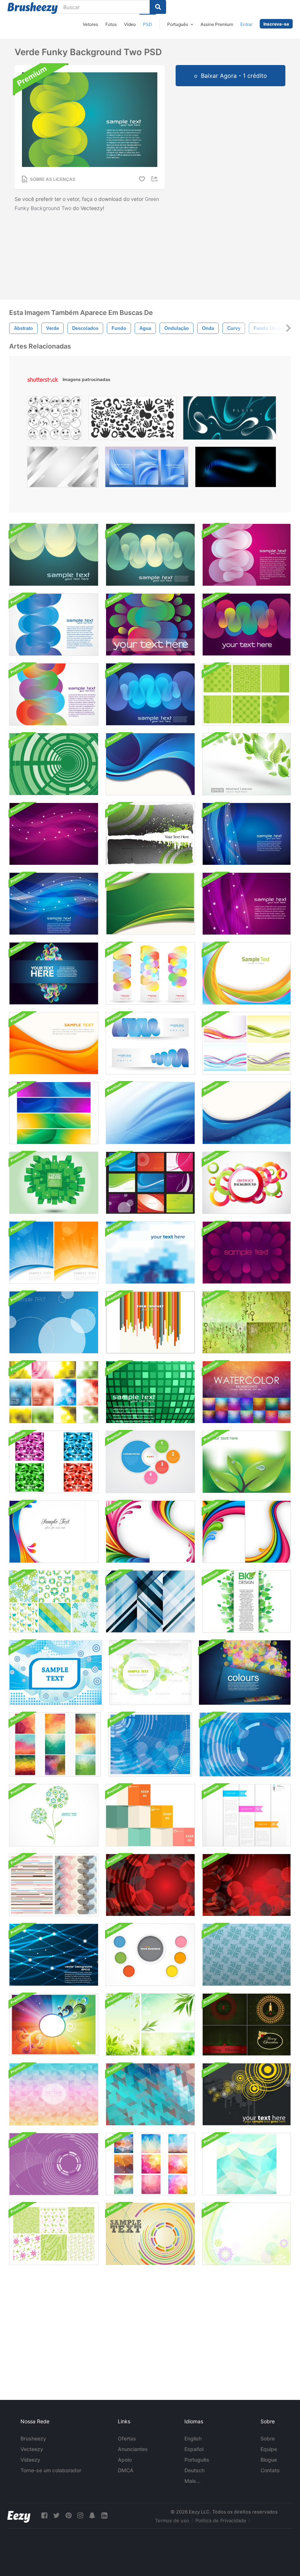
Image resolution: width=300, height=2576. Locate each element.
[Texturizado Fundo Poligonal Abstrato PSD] (247, 2164)
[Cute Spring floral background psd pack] (54, 1601)
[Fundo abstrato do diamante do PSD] (150, 2094)
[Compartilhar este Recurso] (155, 179)
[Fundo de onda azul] (150, 1113)
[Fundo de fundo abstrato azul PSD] (150, 1744)
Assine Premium (217, 24)
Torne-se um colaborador (51, 2470)
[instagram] (80, 2516)
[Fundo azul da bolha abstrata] (247, 1113)
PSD (148, 24)
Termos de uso (172, 2520)
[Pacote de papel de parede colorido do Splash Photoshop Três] (247, 1532)
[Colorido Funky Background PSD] (150, 625)
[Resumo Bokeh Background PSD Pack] (54, 1392)
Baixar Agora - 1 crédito (234, 76)
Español (194, 2449)
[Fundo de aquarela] (247, 1392)
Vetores (90, 24)
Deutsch (194, 2470)
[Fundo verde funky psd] (54, 555)
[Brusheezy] (33, 8)
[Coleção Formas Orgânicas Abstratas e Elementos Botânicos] (132, 420)
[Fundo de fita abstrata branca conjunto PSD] (247, 1815)
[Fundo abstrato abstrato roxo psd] (54, 2164)
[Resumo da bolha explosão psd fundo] (247, 1253)
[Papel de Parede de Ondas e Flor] (247, 2234)
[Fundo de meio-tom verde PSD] (150, 834)
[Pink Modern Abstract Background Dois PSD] (247, 904)
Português (197, 2460)
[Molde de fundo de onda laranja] (54, 1043)
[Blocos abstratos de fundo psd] (150, 1815)
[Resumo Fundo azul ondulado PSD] (150, 694)
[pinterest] (68, 2516)
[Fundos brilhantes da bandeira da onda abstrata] (54, 1113)
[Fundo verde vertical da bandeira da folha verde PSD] (247, 1601)
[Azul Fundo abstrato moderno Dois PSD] (247, 834)
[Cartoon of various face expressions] (55, 420)
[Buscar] (158, 7)
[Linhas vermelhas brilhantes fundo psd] (54, 1955)
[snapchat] (92, 2516)
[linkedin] (104, 2516)
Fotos (111, 24)
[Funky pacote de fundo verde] (247, 694)
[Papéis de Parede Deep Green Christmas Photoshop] (247, 2025)
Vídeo (130, 24)
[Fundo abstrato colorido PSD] (150, 2234)
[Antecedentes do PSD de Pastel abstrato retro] (54, 1885)
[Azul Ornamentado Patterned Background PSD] (247, 1955)
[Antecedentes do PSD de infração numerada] (150, 1462)
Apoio (125, 2460)
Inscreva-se (276, 24)
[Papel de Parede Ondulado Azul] (150, 764)
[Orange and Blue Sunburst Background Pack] (54, 1253)
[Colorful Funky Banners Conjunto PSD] (150, 973)
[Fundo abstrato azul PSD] (150, 1601)
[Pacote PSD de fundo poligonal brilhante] (54, 1462)
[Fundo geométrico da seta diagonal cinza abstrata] (63, 469)
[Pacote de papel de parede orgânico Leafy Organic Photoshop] (150, 2025)
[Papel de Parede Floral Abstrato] (54, 1815)
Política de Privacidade (221, 2520)
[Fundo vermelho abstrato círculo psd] (150, 1885)
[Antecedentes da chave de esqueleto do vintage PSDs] (247, 1322)
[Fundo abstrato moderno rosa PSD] (54, 834)
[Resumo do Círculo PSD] (245, 1744)
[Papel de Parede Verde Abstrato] (150, 904)
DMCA (126, 2470)
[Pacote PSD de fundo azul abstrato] (54, 1322)
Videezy (30, 2460)
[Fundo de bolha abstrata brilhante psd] (54, 973)
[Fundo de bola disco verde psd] (150, 1392)
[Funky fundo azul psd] (54, 625)
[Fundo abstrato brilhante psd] (247, 1183)
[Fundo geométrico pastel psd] (54, 2094)
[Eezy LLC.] (19, 2516)
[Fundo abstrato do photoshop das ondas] (247, 1043)
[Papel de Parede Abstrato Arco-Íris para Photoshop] (54, 2025)
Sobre (268, 2438)
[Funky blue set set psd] (150, 1043)
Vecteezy (32, 2449)
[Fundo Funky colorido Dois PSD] (54, 694)
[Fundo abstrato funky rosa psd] (247, 555)
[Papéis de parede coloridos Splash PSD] (54, 1532)
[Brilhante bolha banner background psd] (245, 1673)
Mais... (192, 2481)
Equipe (269, 2449)
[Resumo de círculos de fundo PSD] (150, 1955)
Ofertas (127, 2438)
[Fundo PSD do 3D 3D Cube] (54, 1183)
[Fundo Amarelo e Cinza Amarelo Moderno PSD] (247, 2094)
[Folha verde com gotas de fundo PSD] (247, 1462)
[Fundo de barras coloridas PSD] (150, 1322)
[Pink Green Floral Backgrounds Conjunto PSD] (54, 2234)
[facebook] (44, 2516)
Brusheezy (33, 2438)
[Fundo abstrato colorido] (247, 973)
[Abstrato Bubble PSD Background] (150, 1673)
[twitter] (56, 2516)
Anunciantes (133, 2449)
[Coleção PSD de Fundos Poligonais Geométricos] (55, 1744)
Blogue (269, 2460)
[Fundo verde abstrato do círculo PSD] (54, 764)
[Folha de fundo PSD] (247, 764)
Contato (270, 2470)
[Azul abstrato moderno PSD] (54, 904)
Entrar (246, 24)
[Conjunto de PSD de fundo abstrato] (150, 1183)
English (193, 2438)
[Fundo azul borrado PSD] (150, 1253)
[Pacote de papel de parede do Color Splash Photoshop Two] (150, 1532)
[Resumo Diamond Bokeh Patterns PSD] (150, 2164)
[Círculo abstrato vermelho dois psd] (247, 1885)
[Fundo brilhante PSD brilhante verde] (150, 555)
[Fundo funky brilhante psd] (247, 625)
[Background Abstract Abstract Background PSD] (56, 1673)
